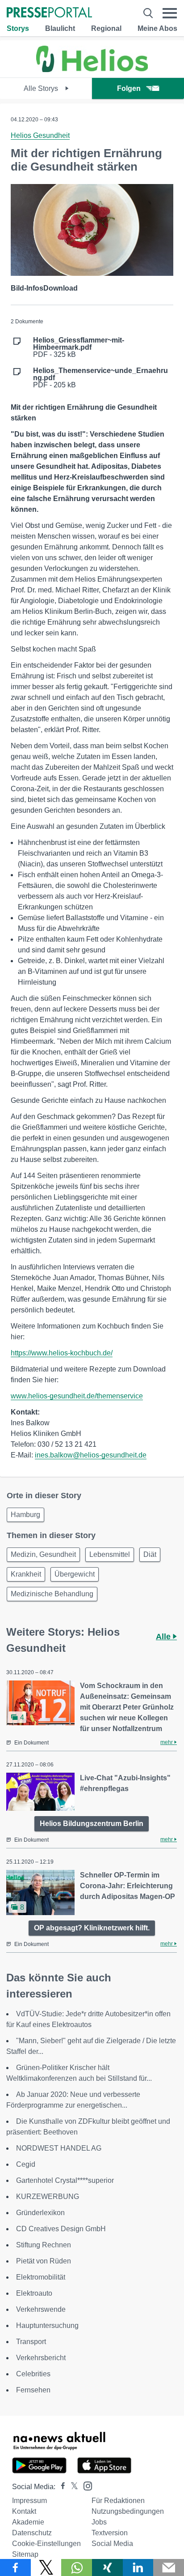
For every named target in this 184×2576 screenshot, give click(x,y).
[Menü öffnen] (170, 13)
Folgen (129, 88)
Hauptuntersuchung (47, 2325)
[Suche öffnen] (148, 13)
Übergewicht (75, 1574)
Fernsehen (33, 2390)
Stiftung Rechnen (44, 2245)
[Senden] (169, 2567)
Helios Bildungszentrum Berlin (92, 1824)
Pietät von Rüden (44, 2261)
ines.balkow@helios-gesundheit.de (91, 1455)
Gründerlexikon (40, 2213)
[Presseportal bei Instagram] (85, 2485)
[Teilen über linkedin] (138, 2567)
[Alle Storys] (92, 70)
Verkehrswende (41, 2309)
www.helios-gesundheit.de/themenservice (77, 1396)
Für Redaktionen (118, 2501)
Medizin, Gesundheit (43, 1554)
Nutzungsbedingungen (128, 2511)
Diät (150, 1554)
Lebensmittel (110, 1554)
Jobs (99, 2522)
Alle (164, 1637)
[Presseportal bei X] (72, 2487)
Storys (18, 28)
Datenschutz (32, 2533)
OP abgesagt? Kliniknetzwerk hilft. (92, 1928)
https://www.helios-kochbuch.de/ (62, 1353)
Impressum (29, 2501)
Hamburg (25, 1515)
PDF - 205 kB (100, 378)
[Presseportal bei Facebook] (60, 2487)
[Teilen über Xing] (107, 2567)
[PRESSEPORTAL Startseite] (49, 13)
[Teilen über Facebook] (15, 2567)
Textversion (110, 2533)
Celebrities (33, 2374)
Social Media (112, 2544)
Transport (31, 2342)
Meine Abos (157, 28)
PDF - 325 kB (79, 347)
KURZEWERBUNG (48, 2197)
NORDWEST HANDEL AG (59, 2148)
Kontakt (24, 2511)
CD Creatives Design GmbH (61, 2229)
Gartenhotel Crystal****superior (65, 2180)
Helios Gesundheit (40, 135)
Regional (106, 28)
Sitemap (25, 2554)
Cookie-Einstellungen (46, 2544)
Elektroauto (34, 2293)
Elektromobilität (41, 2277)
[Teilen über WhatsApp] (77, 2567)
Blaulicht (60, 28)
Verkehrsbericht (41, 2358)
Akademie (28, 2522)
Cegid (26, 2164)
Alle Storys (42, 88)
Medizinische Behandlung (52, 1594)
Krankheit (26, 1574)
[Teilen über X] (46, 2567)
